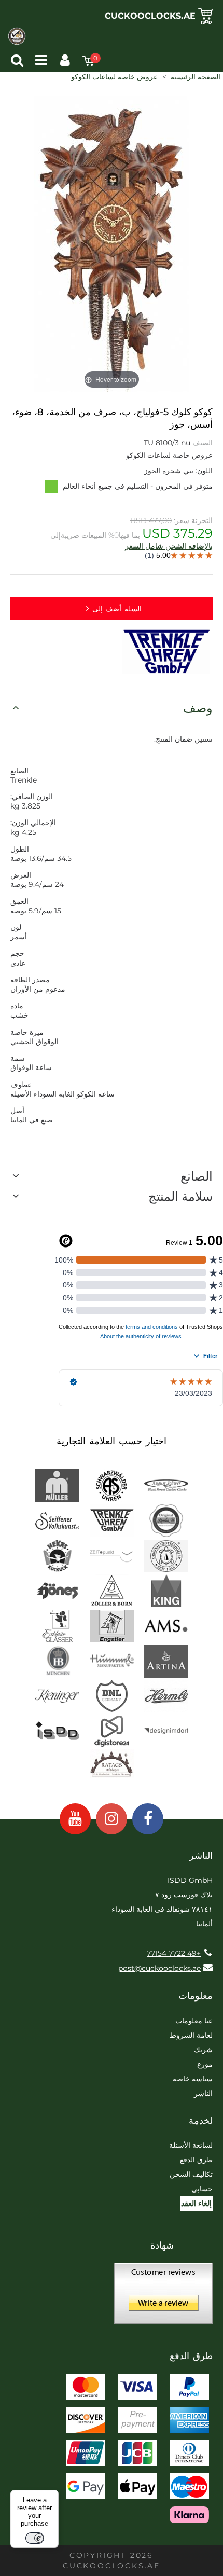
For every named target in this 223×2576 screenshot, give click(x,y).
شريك (203, 2050)
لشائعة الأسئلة (191, 2145)
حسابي (202, 2189)
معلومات (196, 1996)
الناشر (203, 2093)
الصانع (197, 1176)
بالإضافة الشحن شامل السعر (169, 546)
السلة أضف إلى (117, 609)
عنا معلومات (194, 2021)
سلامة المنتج (180, 1196)
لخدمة (201, 2121)
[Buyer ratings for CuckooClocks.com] (163, 2297)
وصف (198, 708)
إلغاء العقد (196, 2203)
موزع (205, 2064)
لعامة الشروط (191, 2035)
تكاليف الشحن (191, 2174)
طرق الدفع (196, 2160)
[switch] (35, 2538)
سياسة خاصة (193, 2079)
